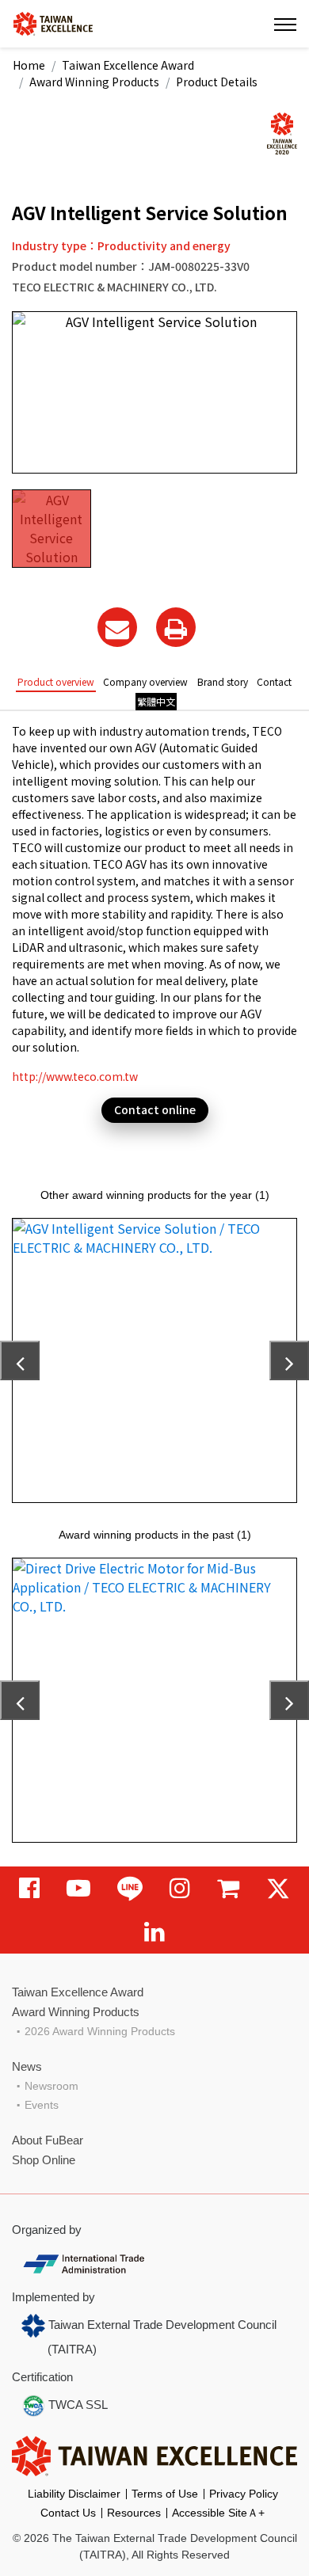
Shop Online (44, 2160)
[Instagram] (180, 1888)
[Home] (53, 23)
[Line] (130, 1888)
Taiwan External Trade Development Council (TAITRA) (161, 2337)
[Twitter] (278, 1888)
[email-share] (117, 627)
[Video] (78, 1888)
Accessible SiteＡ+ (218, 2513)
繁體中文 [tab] (156, 701)
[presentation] (20, 1360)
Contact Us (68, 2513)
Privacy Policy (244, 2494)
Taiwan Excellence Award (128, 65)
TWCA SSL (76, 2405)
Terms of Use (165, 2494)
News (27, 2066)
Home (29, 65)
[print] (176, 627)
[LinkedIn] (154, 1932)
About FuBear (48, 2140)
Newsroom (51, 2086)
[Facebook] (29, 1888)
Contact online (155, 1109)
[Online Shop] (228, 1888)
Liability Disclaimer (74, 2494)
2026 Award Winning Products (100, 2031)
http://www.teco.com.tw (75, 1076)
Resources (134, 2513)
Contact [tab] (274, 681)
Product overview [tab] (56, 681)
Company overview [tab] (145, 681)
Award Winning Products (94, 82)
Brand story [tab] (223, 681)
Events (42, 2105)
